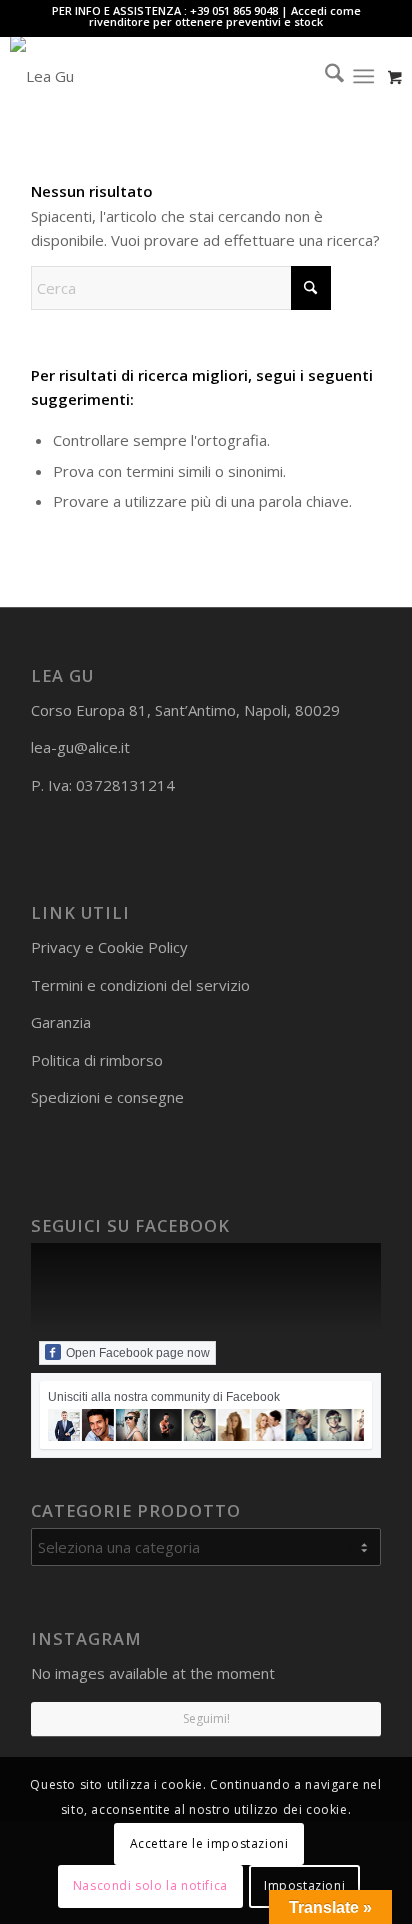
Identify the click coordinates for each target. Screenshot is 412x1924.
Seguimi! (206, 1718)
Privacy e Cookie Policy (109, 947)
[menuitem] (324, 76)
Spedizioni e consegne (107, 1097)
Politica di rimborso (97, 1060)
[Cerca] (324, 76)
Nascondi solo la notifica (150, 1885)
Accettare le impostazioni (209, 1843)
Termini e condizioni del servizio (140, 985)
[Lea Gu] (166, 76)
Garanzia (61, 1022)
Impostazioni (304, 1885)
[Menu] (363, 76)
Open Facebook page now (138, 1353)
